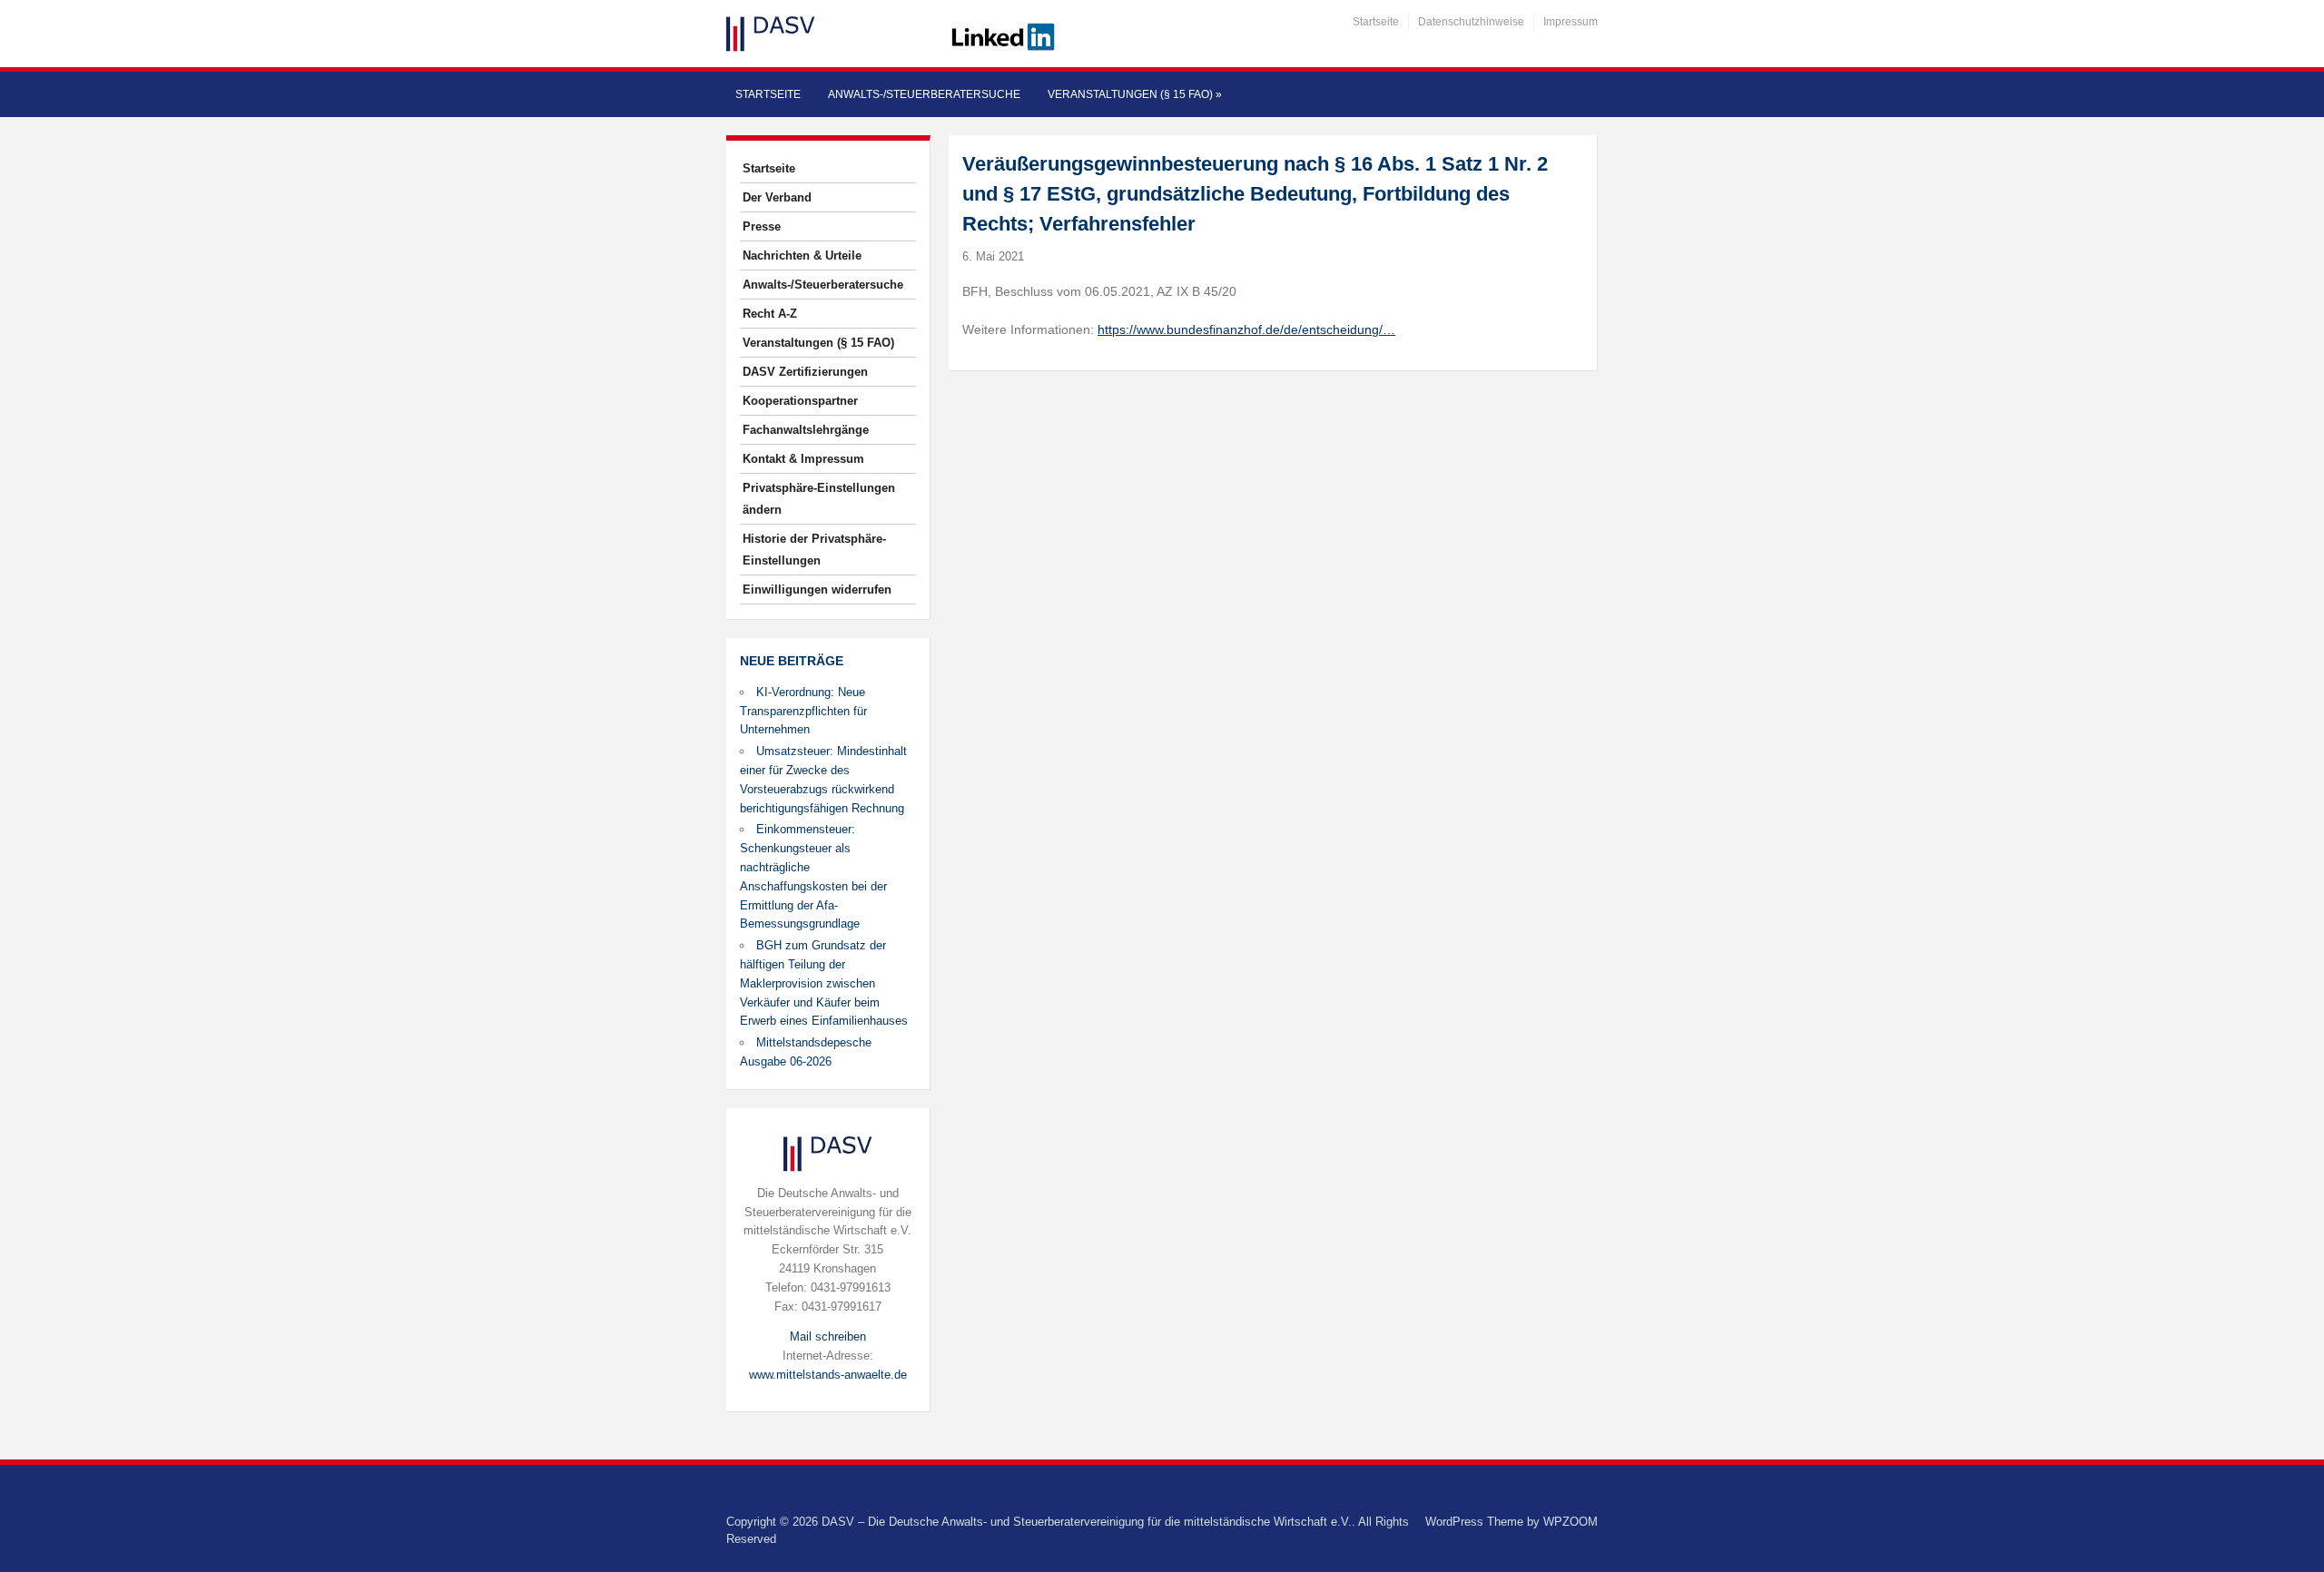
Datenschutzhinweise (1471, 22)
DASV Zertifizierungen (805, 372)
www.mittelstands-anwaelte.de (828, 1375)
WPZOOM (1571, 1522)
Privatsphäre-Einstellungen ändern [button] (819, 499)
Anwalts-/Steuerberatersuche (924, 94)
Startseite (1376, 22)
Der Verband (777, 197)
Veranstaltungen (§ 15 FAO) (1135, 94)
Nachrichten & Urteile (802, 255)
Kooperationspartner (800, 401)
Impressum (1571, 22)
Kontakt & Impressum (803, 459)
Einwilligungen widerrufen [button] (817, 589)
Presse (762, 226)
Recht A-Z (770, 314)
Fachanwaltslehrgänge (806, 430)
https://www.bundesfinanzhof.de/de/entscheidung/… (1246, 329)
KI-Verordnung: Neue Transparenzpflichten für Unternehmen (803, 711)
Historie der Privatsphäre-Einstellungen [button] (814, 550)
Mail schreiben (828, 1336)
